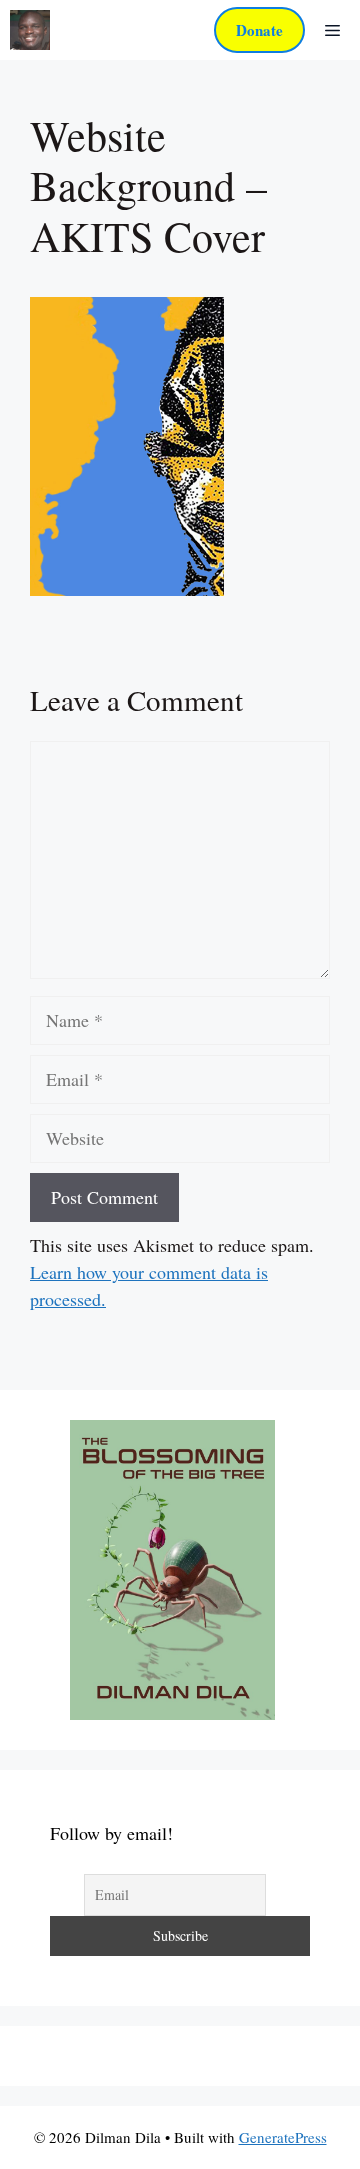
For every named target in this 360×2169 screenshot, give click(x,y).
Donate (259, 30)
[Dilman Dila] (30, 30)
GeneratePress (283, 2137)
